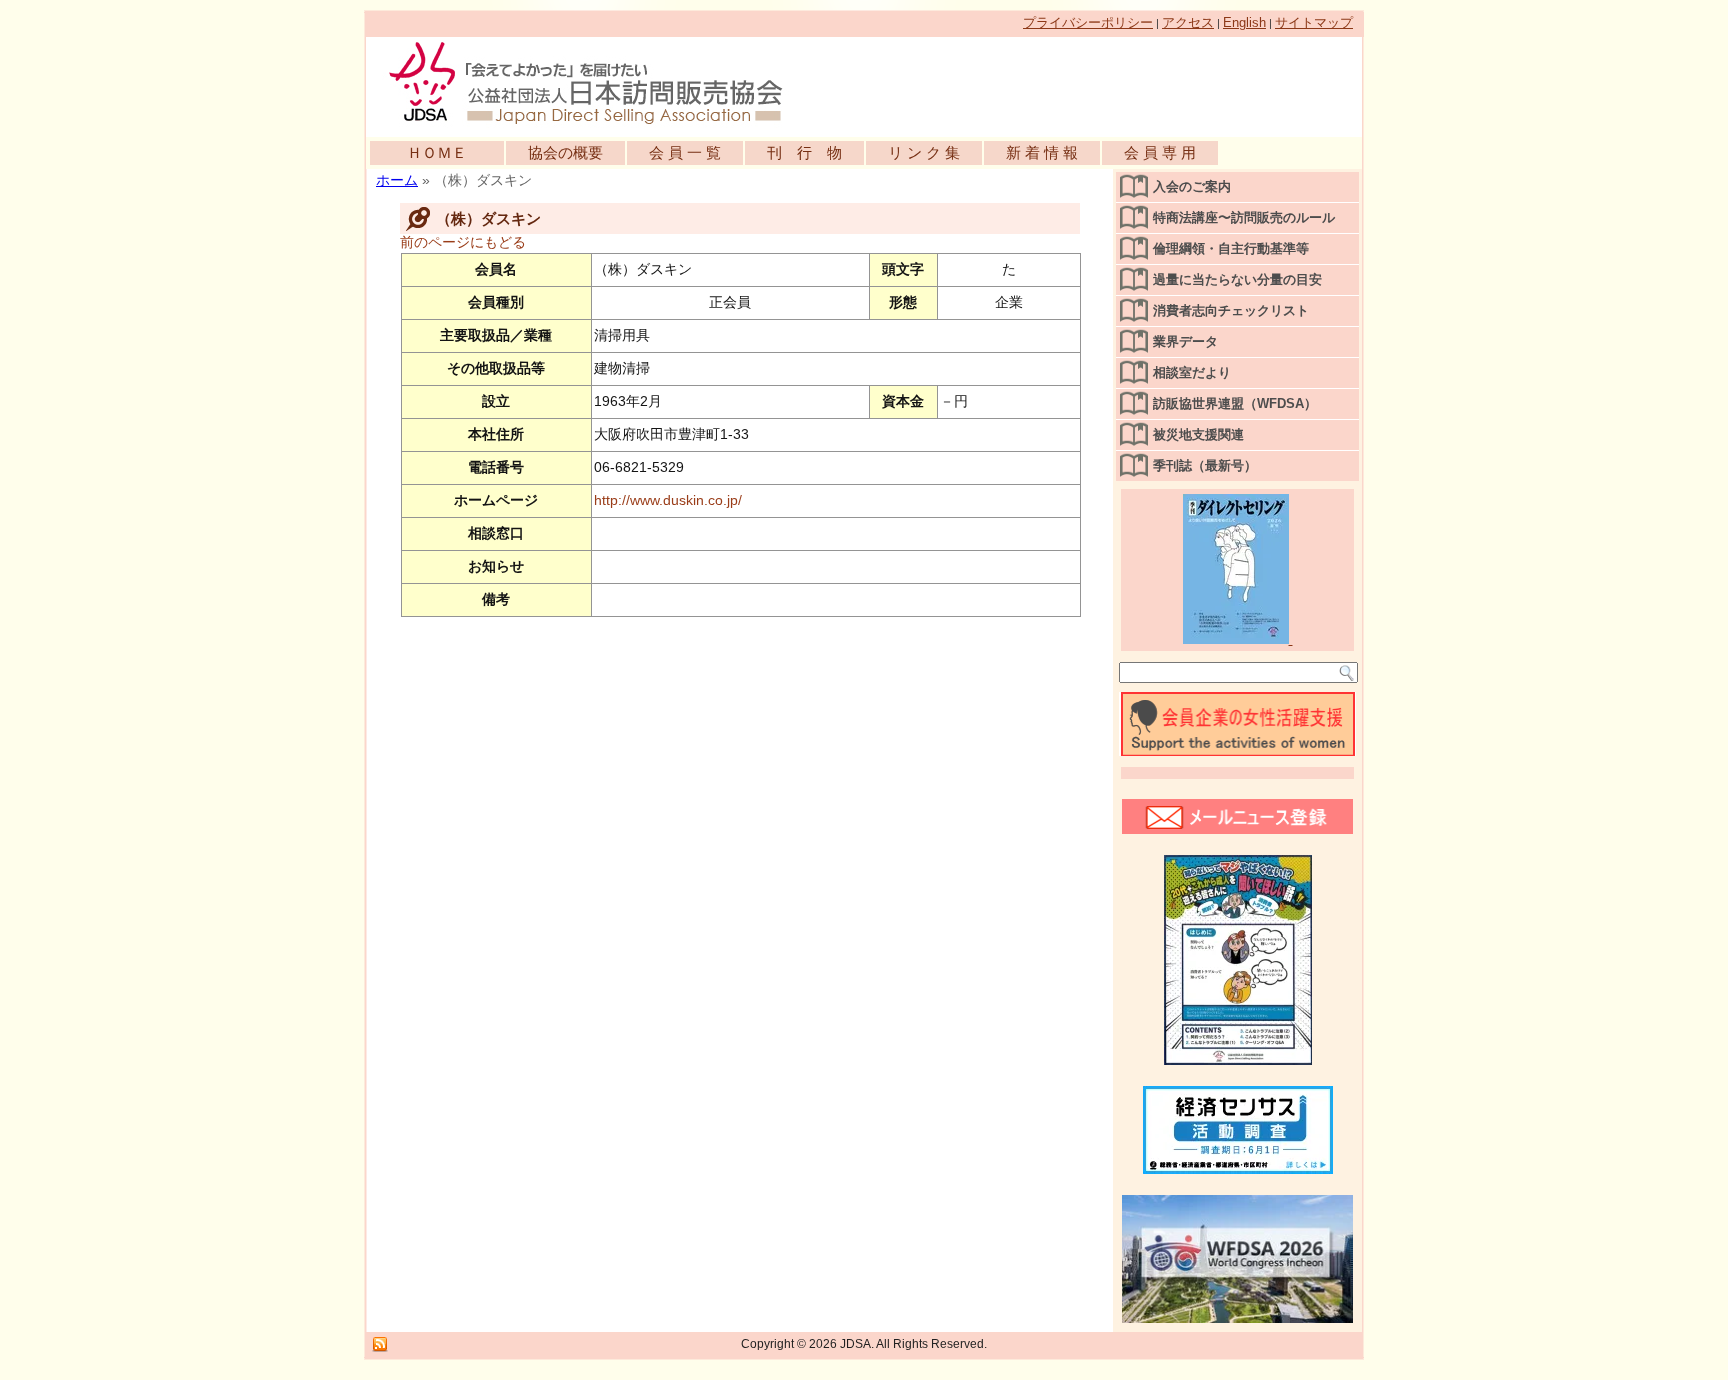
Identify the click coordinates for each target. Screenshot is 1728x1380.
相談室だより (1192, 372)
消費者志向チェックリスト (1231, 310)
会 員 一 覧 (685, 152)
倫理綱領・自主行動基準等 (1231, 248)
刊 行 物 (804, 152)
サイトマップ (1314, 22)
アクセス (1188, 22)
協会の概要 (565, 152)
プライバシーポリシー (1088, 22)
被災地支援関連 (1198, 434)
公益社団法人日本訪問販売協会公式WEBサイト (596, 82)
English (1244, 22)
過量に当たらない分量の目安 (1237, 279)
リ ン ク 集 (924, 152)
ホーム (397, 180)
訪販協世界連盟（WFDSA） (1235, 403)
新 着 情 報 (1042, 152)
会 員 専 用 (1160, 152)
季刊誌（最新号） (1205, 465)
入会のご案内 (1192, 186)
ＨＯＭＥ (437, 152)
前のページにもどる (463, 242)
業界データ (1185, 341)
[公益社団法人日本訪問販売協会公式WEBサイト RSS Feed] (380, 1345)
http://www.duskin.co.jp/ (668, 500)
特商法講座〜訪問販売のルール (1244, 217)
